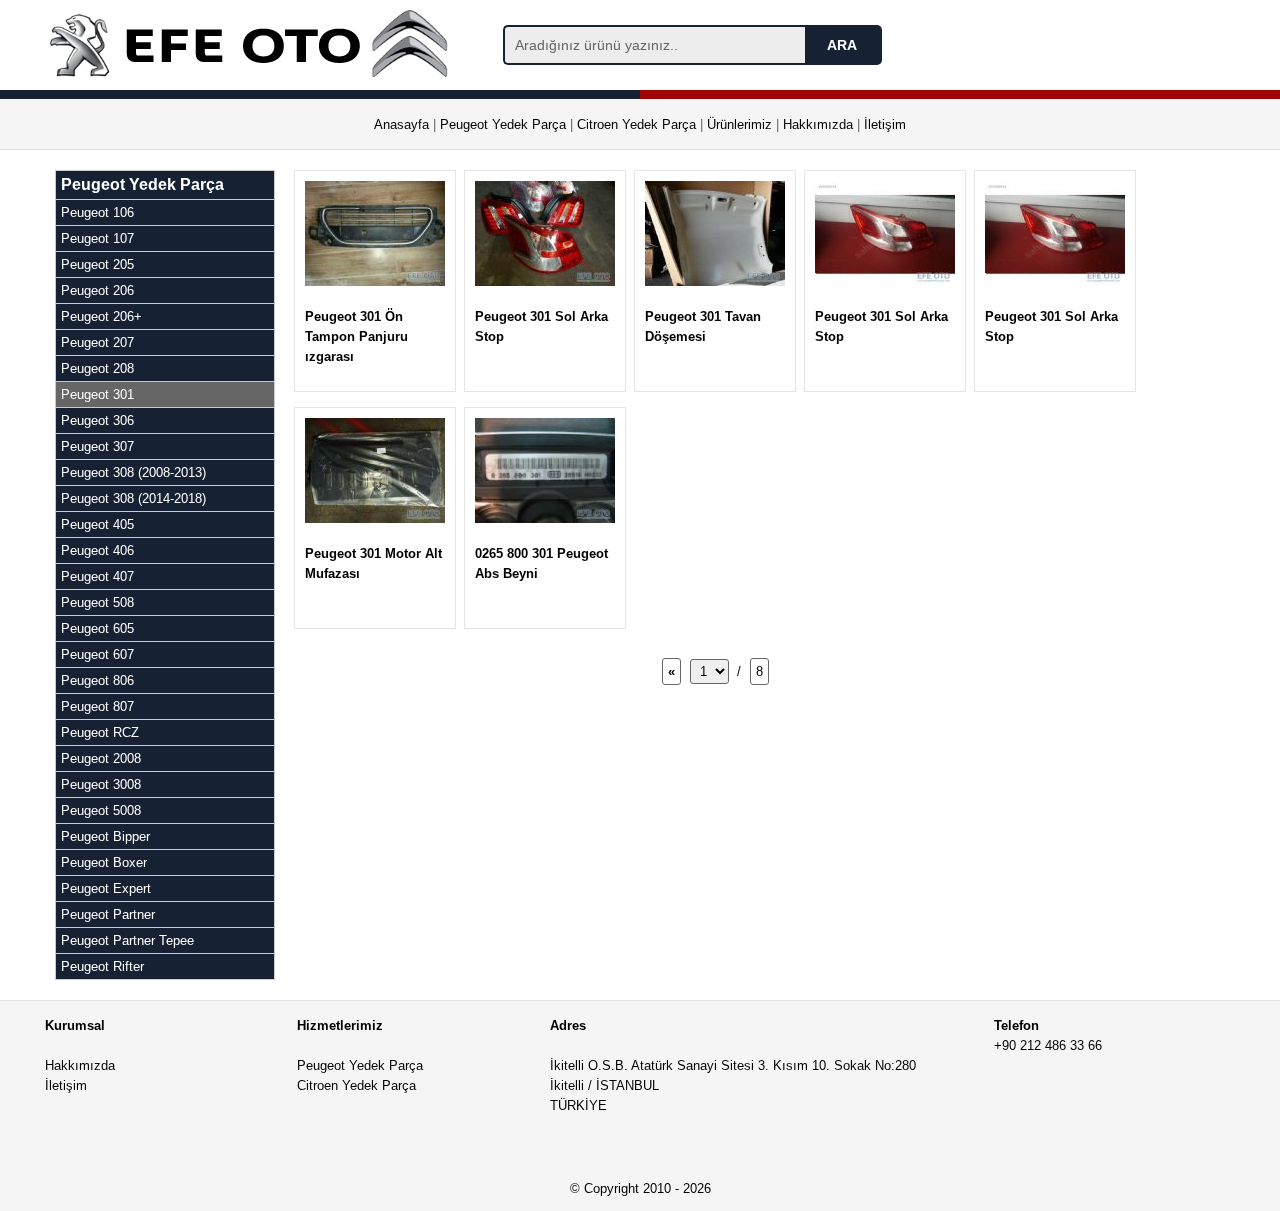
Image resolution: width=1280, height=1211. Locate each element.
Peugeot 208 (97, 368)
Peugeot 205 (97, 264)
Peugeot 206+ (101, 316)
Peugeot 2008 (101, 758)
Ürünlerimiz (739, 124)
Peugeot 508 (97, 602)
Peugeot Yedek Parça (503, 124)
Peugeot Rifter (102, 966)
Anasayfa (401, 124)
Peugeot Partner (108, 914)
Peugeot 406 (97, 550)
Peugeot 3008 (101, 784)
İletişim (885, 124)
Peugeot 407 (97, 576)
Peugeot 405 (97, 524)
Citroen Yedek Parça (636, 124)
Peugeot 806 (97, 680)
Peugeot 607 (97, 654)
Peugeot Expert (106, 888)
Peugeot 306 (97, 420)
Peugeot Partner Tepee (127, 940)
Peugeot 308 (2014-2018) (133, 498)
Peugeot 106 (97, 212)
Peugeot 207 (97, 342)
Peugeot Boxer (104, 862)
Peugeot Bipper (105, 836)
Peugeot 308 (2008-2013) (133, 472)
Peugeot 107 (97, 238)
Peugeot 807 (97, 706)
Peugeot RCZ (100, 732)
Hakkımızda (818, 124)
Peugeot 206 (97, 290)
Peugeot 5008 (101, 810)
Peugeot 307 (97, 446)
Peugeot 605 (97, 628)
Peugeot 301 (97, 394)
